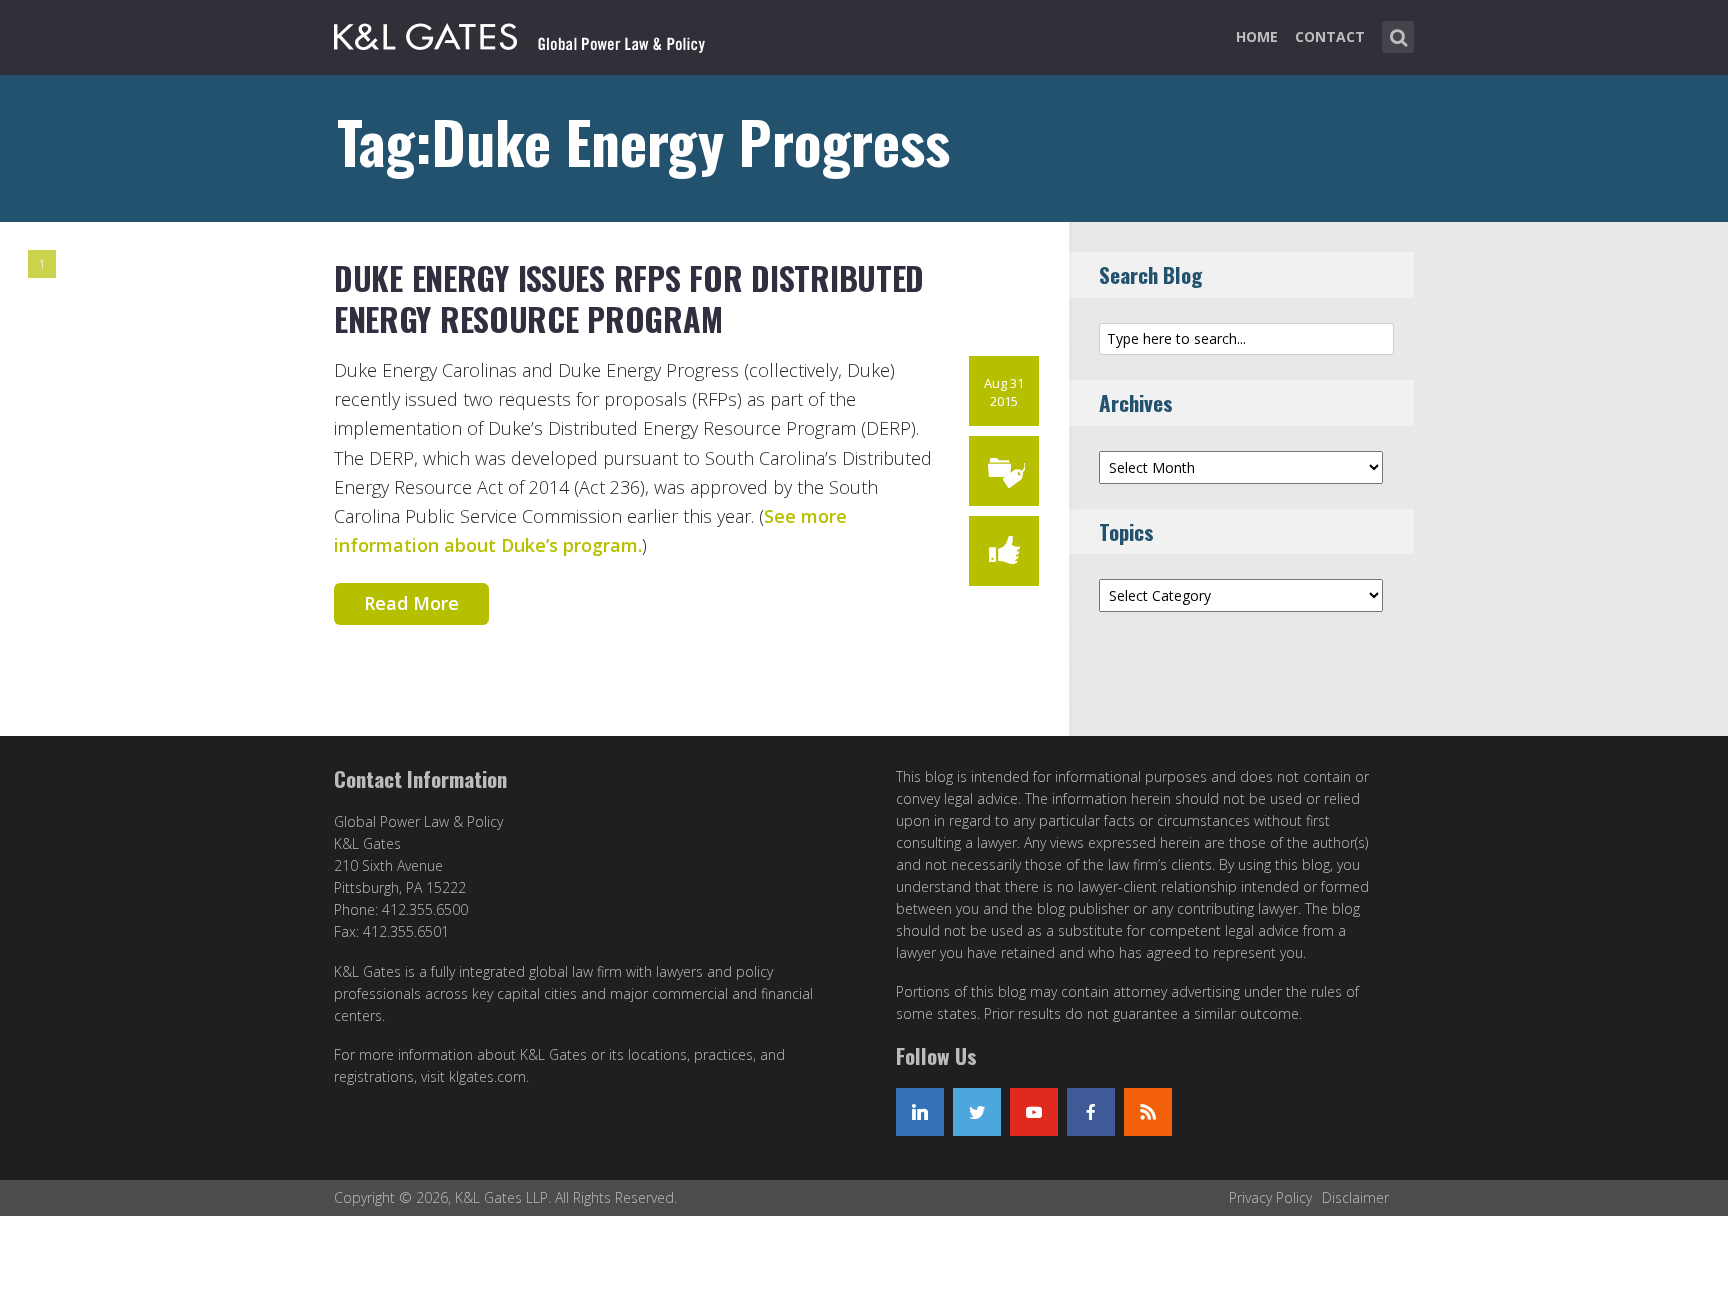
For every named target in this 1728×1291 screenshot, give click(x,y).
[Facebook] (1091, 1112)
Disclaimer (1355, 1197)
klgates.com (487, 1076)
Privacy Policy (1270, 1197)
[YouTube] (1034, 1112)
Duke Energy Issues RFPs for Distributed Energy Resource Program (629, 298)
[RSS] (1148, 1112)
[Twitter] (977, 1112)
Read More (411, 603)
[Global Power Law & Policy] (519, 33)
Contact (1330, 36)
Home (1257, 36)
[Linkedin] (920, 1112)
